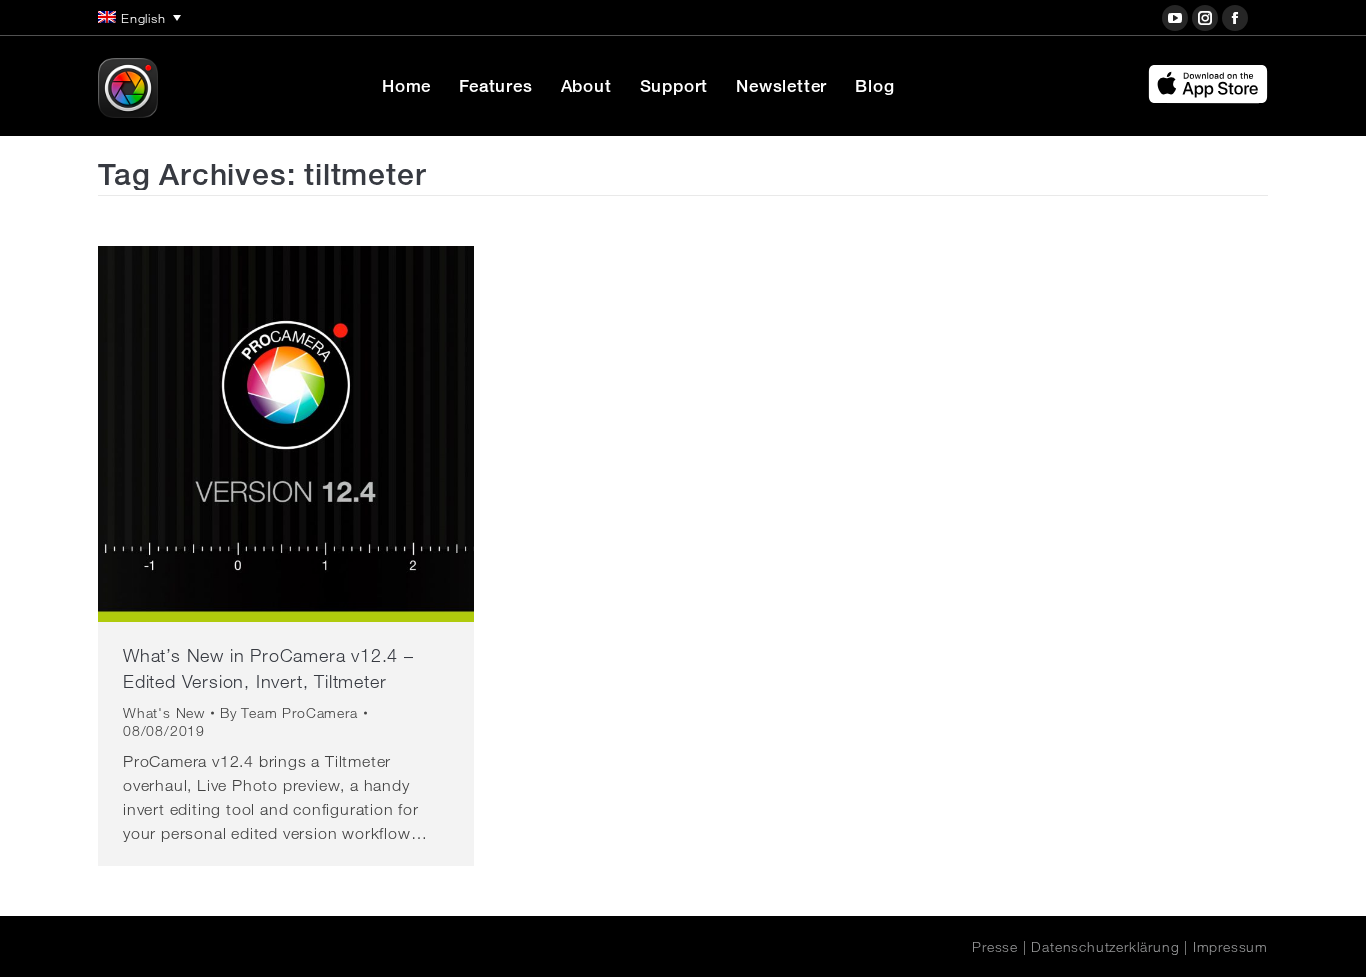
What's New (164, 713)
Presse (995, 947)
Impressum (1230, 947)
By (289, 713)
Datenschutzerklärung (1105, 947)
